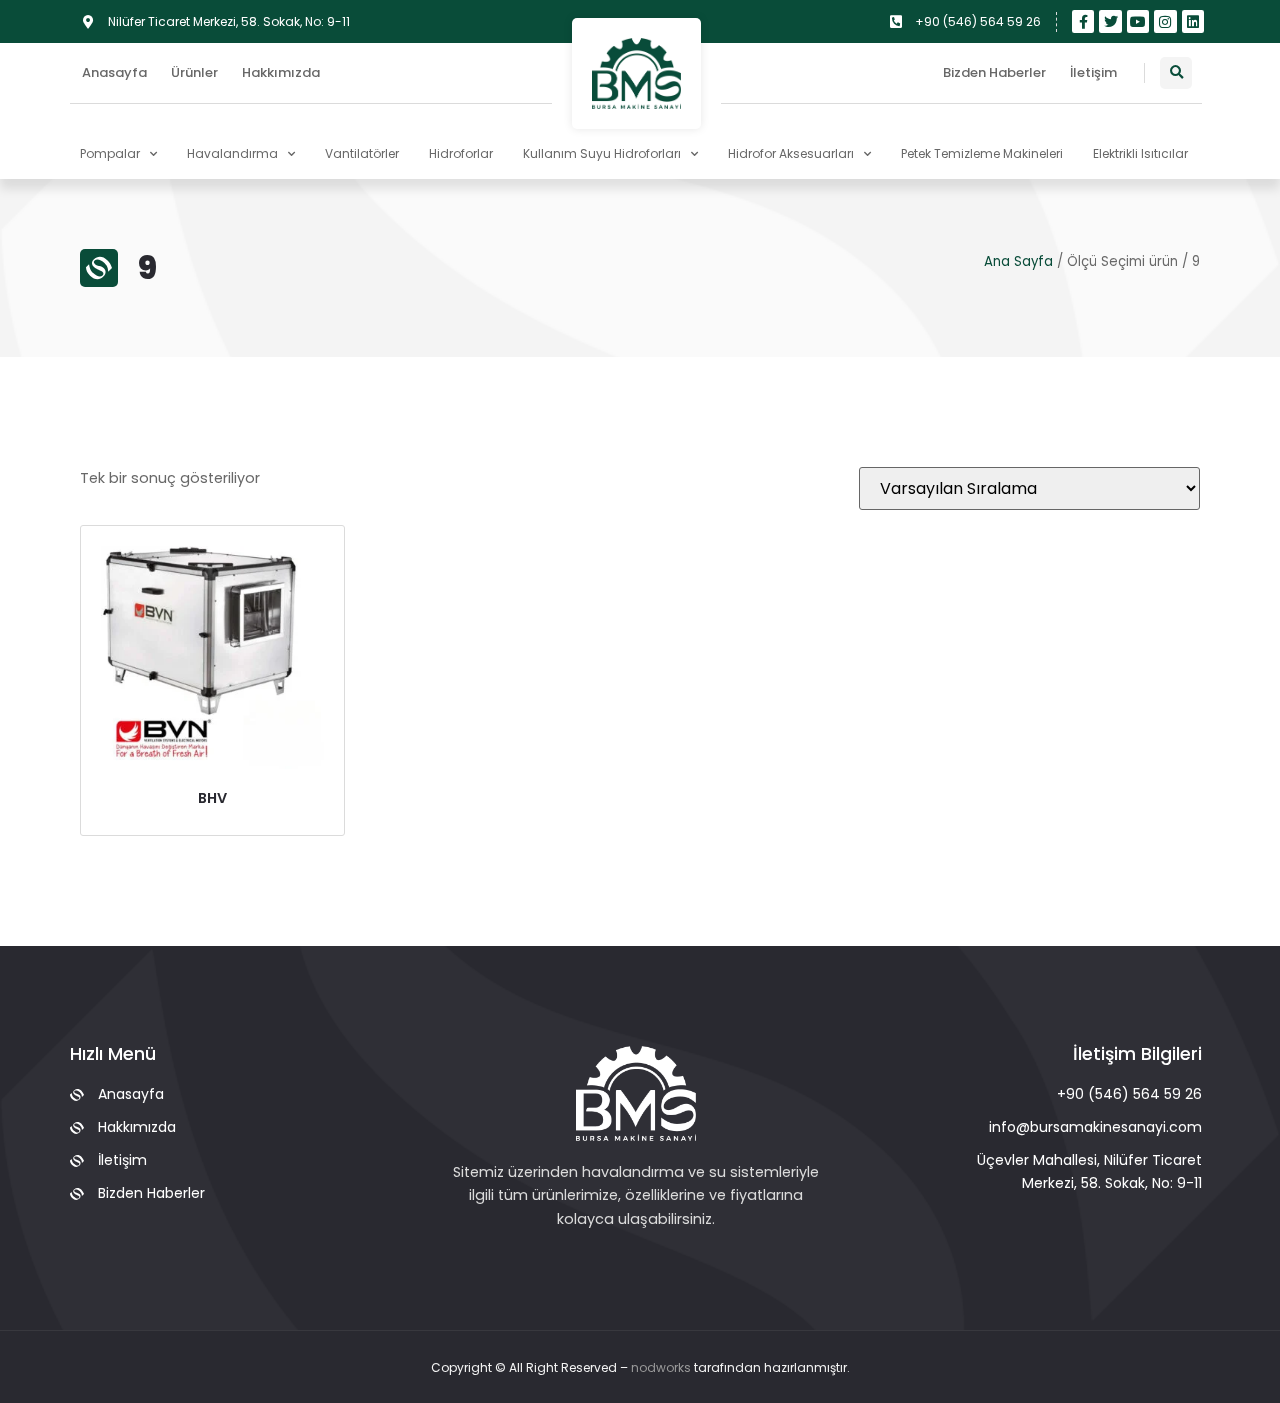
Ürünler (194, 72)
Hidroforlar (461, 153)
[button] (1176, 73)
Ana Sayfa (1018, 261)
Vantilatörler (362, 153)
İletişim (1093, 72)
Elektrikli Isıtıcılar (1140, 153)
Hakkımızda (281, 72)
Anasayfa (114, 72)
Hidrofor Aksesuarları (791, 153)
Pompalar (110, 153)
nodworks (661, 1367)
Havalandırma (232, 153)
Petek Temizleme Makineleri (982, 153)
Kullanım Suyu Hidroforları (602, 153)
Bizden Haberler (994, 72)
